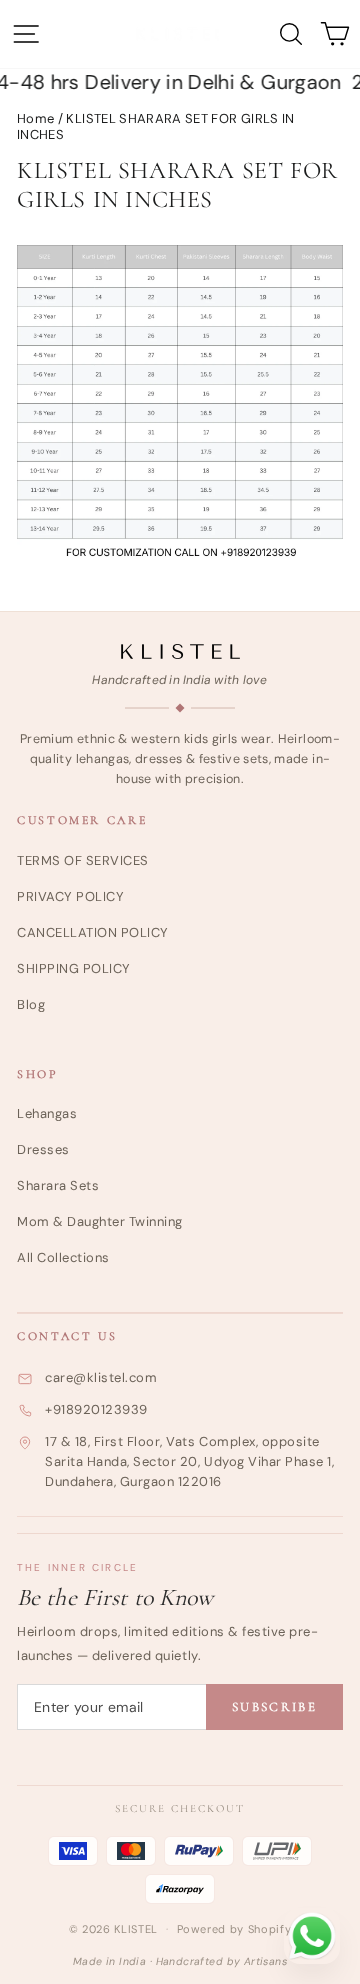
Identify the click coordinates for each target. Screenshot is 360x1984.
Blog (31, 1004)
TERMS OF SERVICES (83, 860)
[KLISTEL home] (180, 651)
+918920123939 (96, 1409)
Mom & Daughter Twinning (100, 1221)
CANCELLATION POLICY (93, 932)
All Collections (63, 1257)
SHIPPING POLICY (74, 968)
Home (35, 118)
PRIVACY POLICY (70, 896)
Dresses (43, 1149)
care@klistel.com (101, 1377)
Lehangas (47, 1113)
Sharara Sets (58, 1185)
